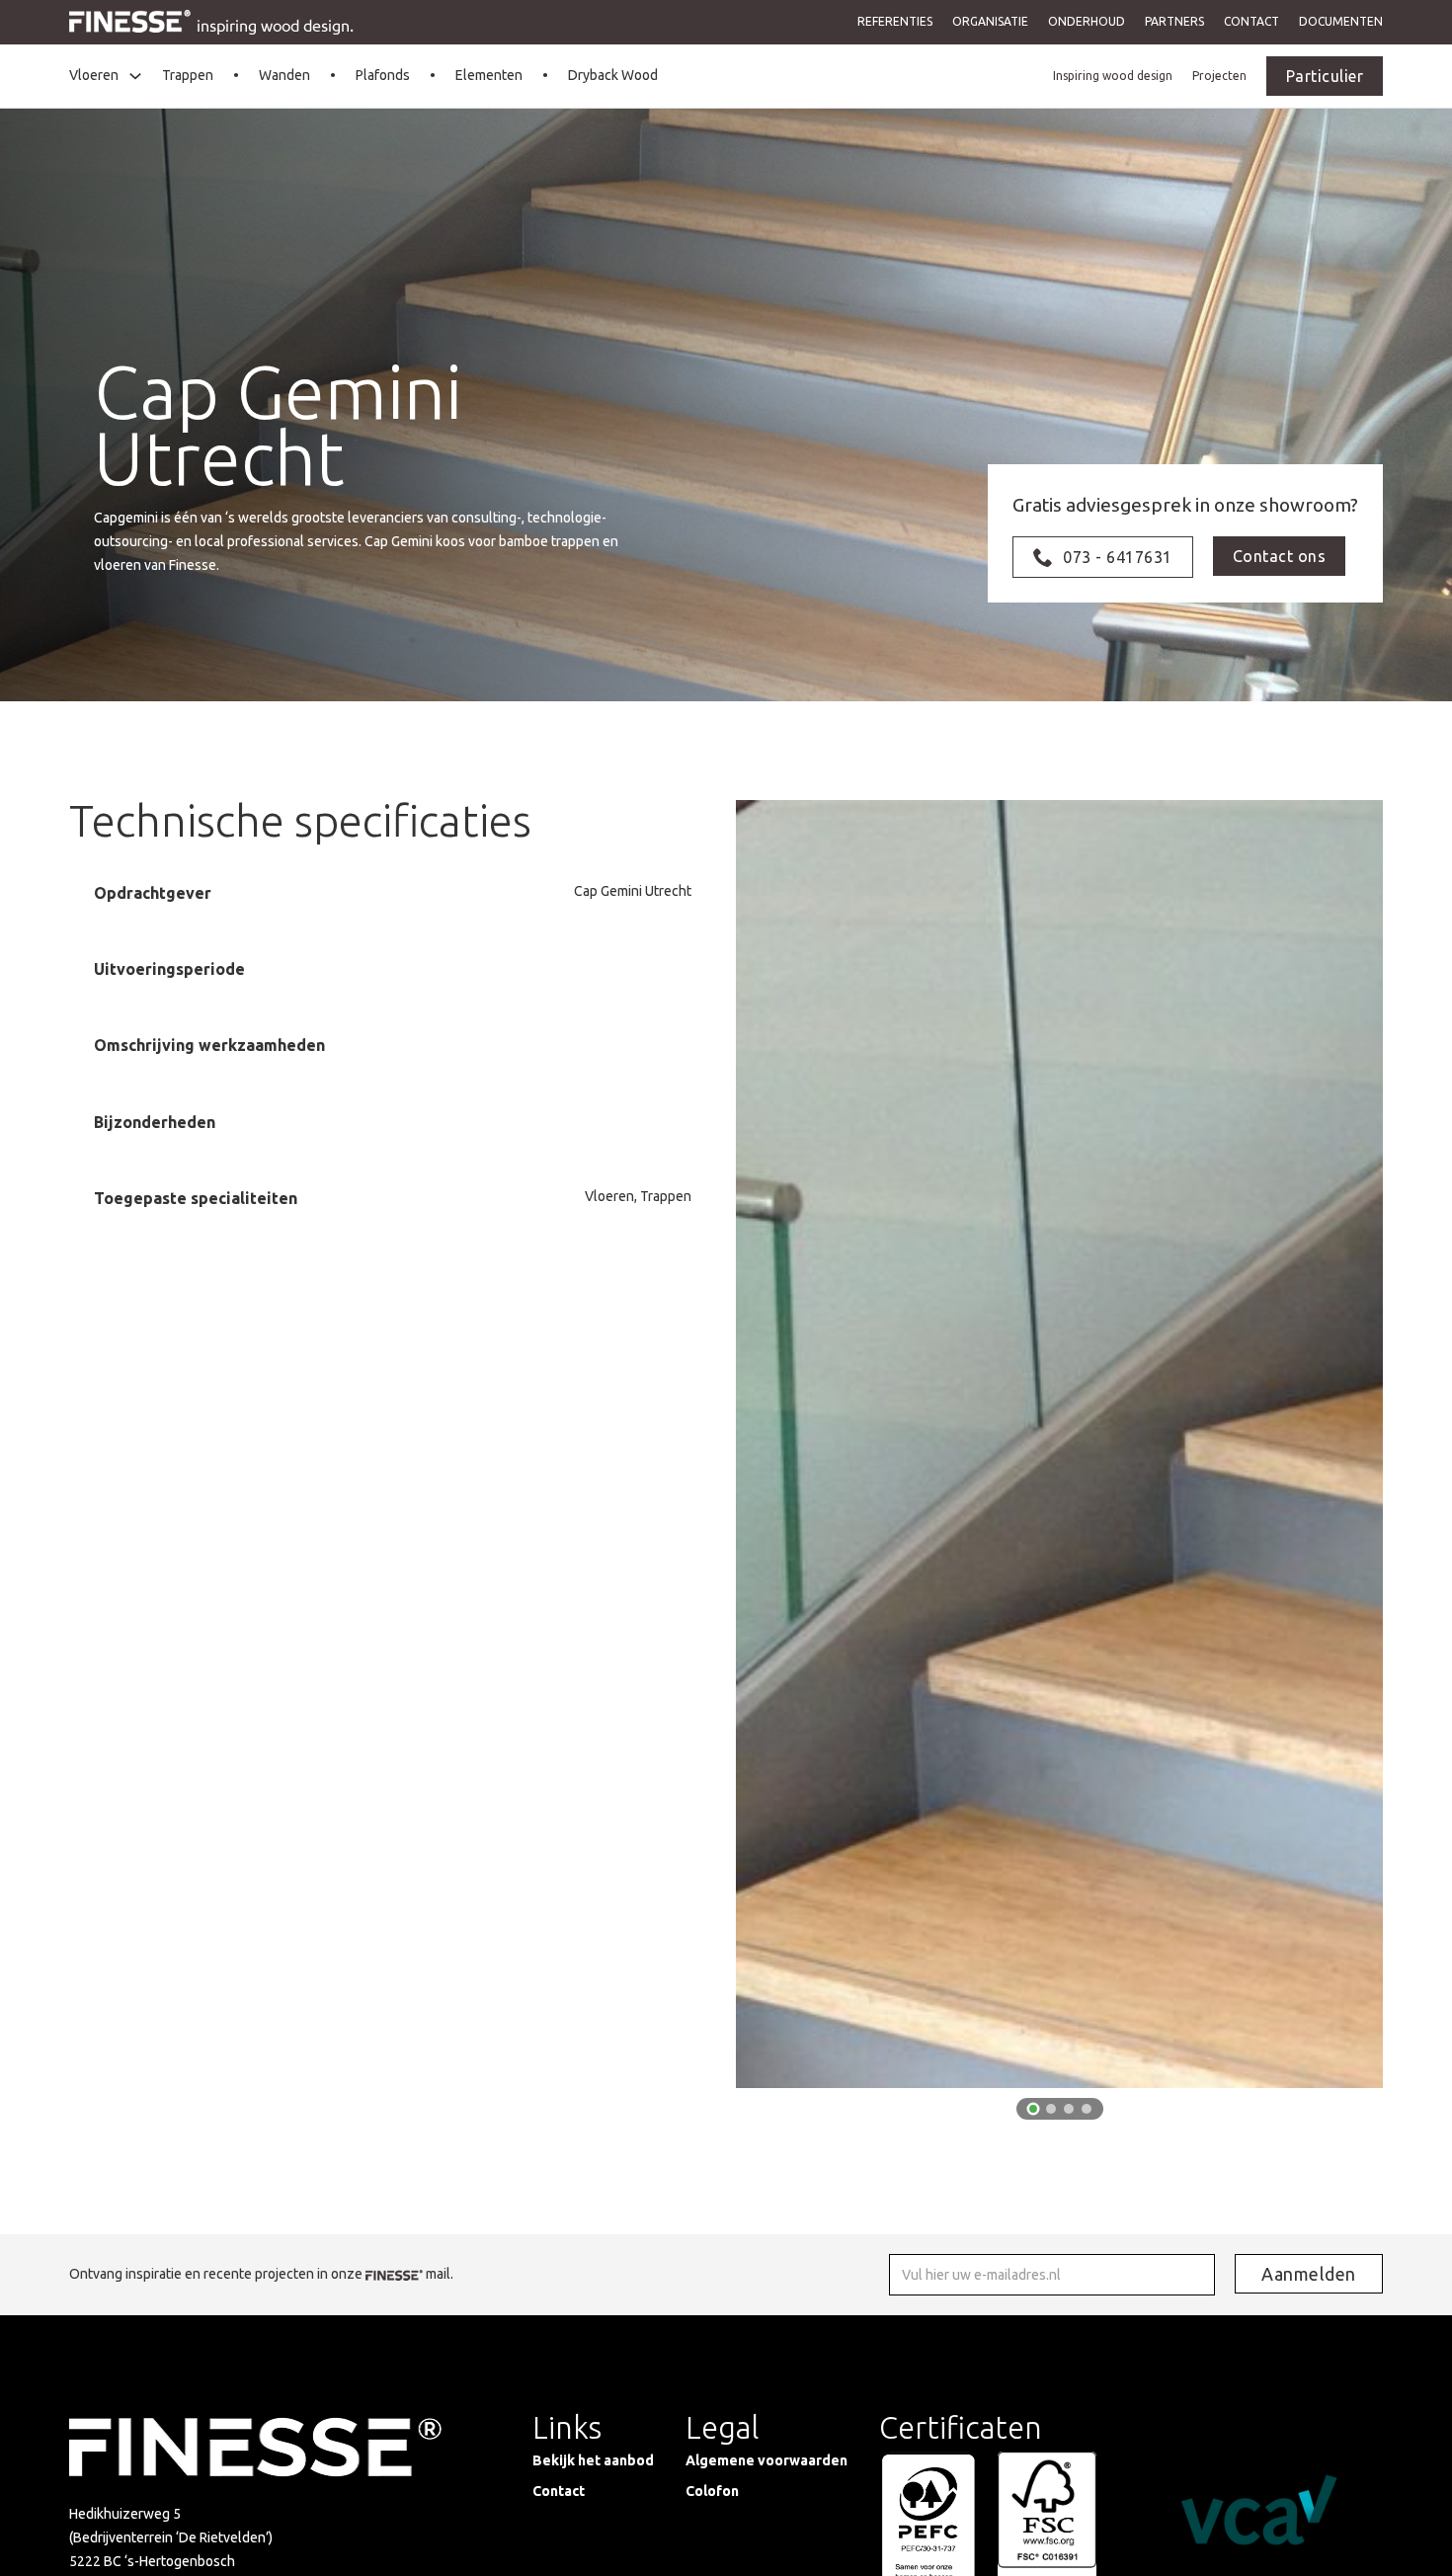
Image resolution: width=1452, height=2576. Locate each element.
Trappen (188, 75)
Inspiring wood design (1113, 76)
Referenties (895, 21)
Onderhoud (1087, 21)
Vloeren (94, 75)
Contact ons (1280, 556)
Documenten (1341, 21)
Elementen (489, 75)
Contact (1251, 21)
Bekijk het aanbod (593, 2460)
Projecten (1219, 76)
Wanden (284, 75)
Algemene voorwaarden (766, 2460)
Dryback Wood (613, 75)
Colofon (712, 2491)
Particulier (1325, 76)
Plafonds (383, 75)
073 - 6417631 (1118, 557)
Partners (1174, 21)
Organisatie (990, 21)
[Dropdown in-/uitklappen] (135, 76)
